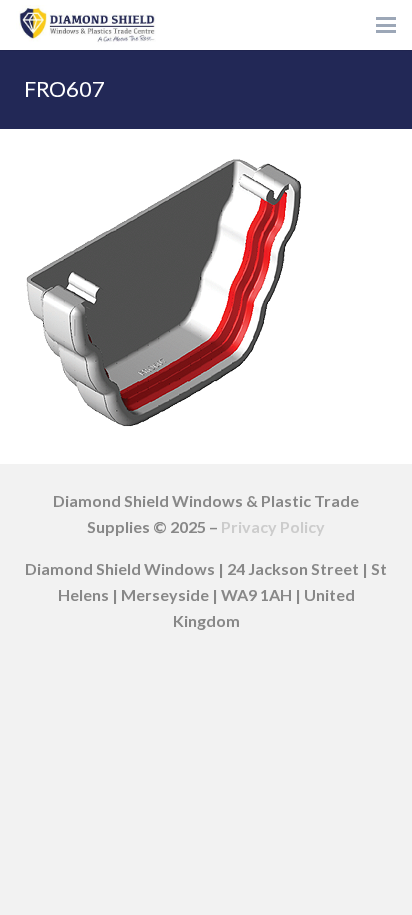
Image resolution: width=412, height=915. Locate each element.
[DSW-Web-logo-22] (87, 25)
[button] (386, 25)
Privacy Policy (273, 526)
